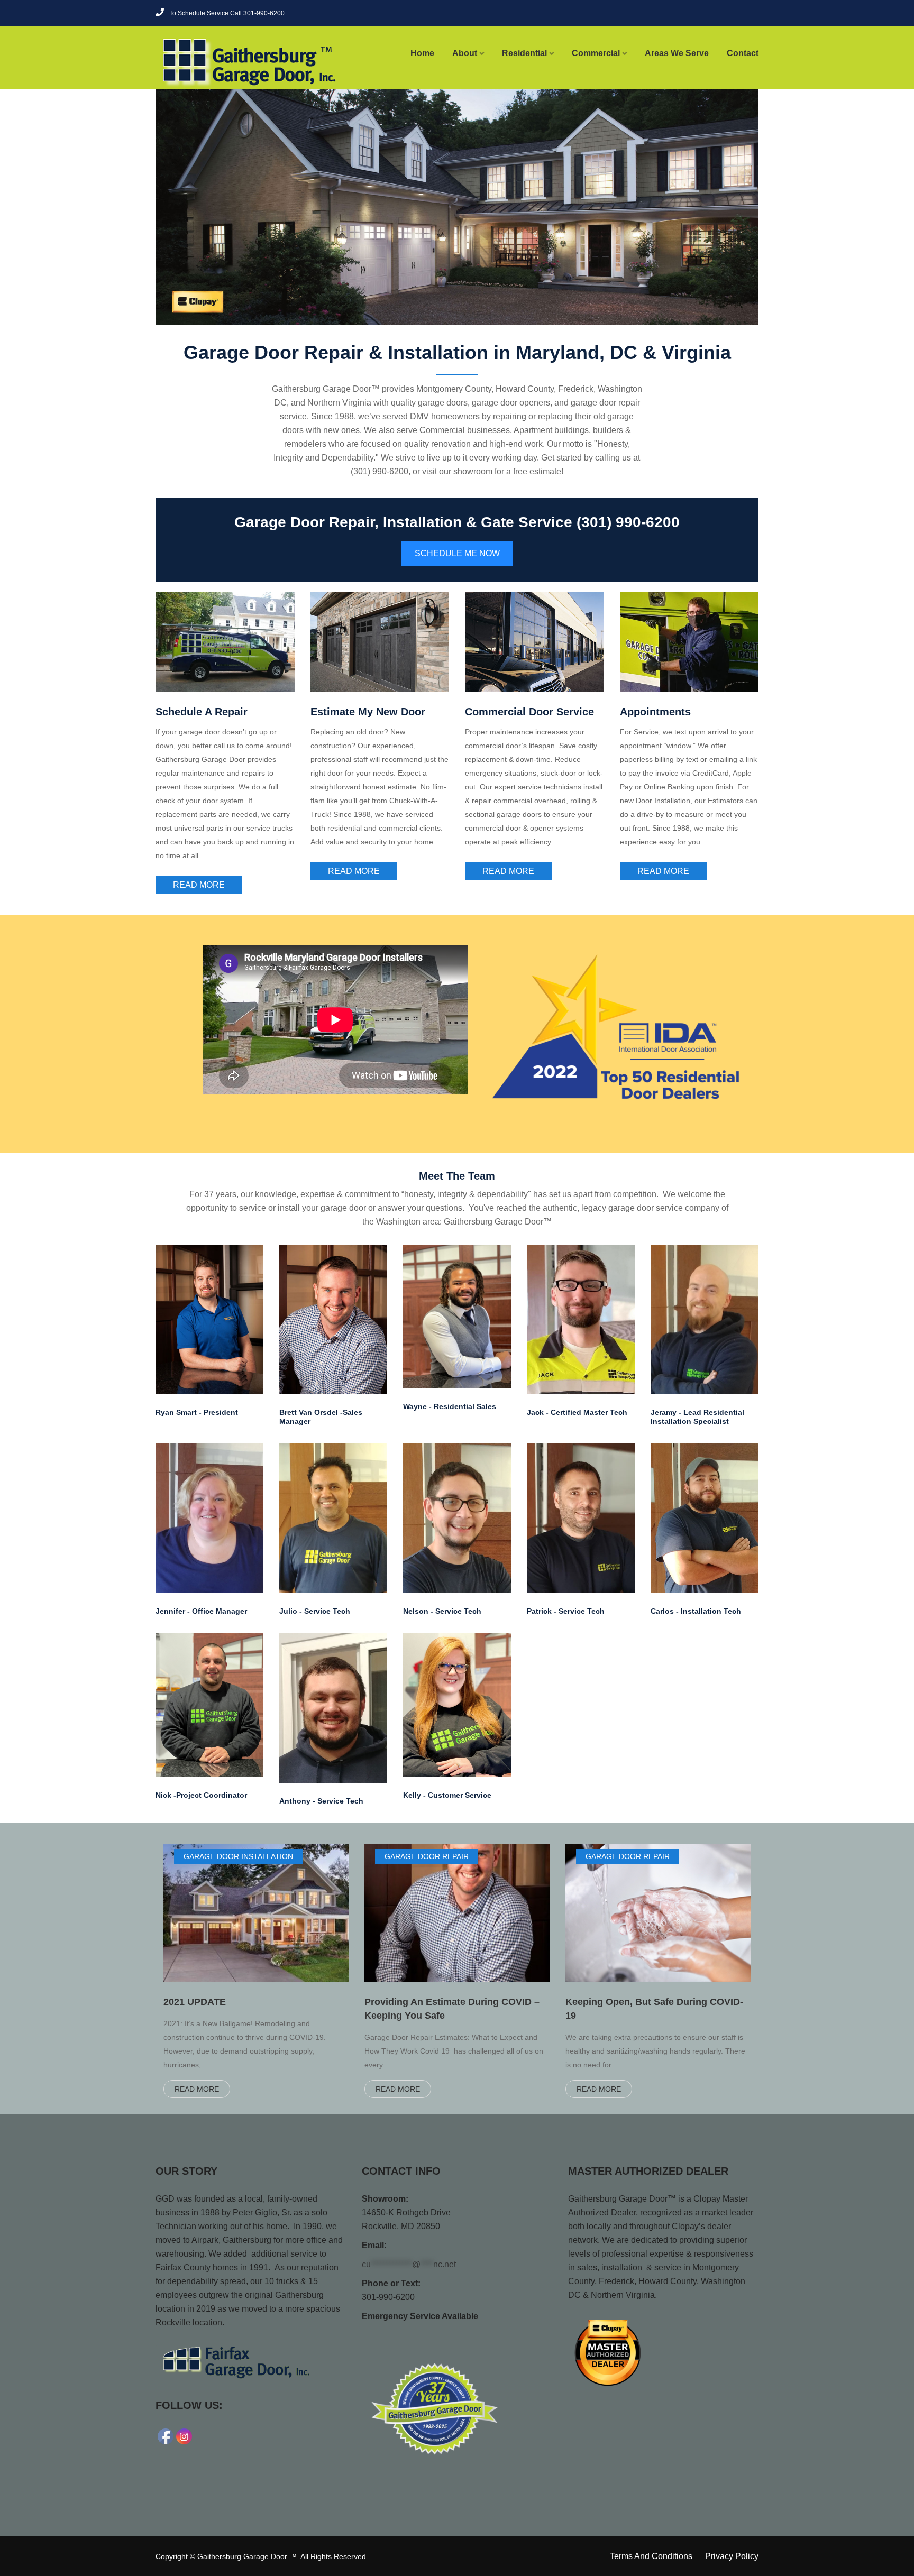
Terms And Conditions (651, 2556)
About (465, 53)
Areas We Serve (677, 53)
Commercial (596, 53)
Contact (743, 53)
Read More (199, 885)
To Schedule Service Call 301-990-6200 (227, 13)
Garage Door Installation (238, 1856)
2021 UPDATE (195, 2002)
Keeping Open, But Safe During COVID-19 (654, 2009)
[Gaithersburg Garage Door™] (225, 62)
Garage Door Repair (427, 1856)
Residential (524, 53)
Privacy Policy (732, 2556)
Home (422, 53)
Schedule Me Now (457, 553)
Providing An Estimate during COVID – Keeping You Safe (452, 2009)
